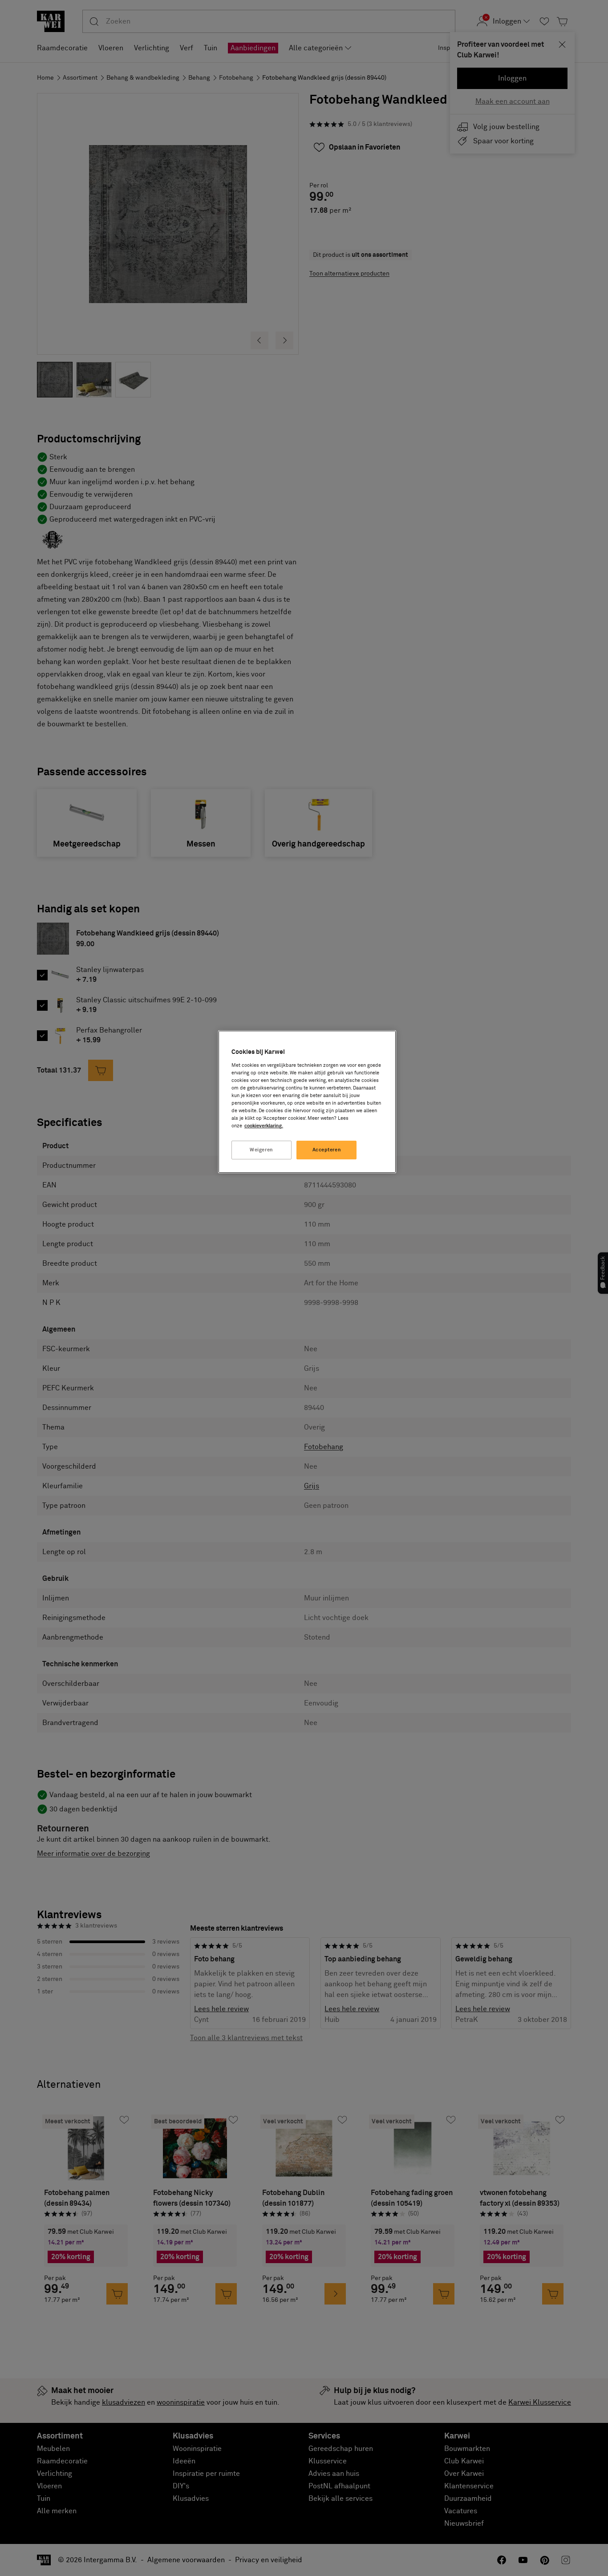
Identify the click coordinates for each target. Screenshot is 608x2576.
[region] (307, 1102)
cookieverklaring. (264, 1126)
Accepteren (327, 1150)
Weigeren (261, 1150)
